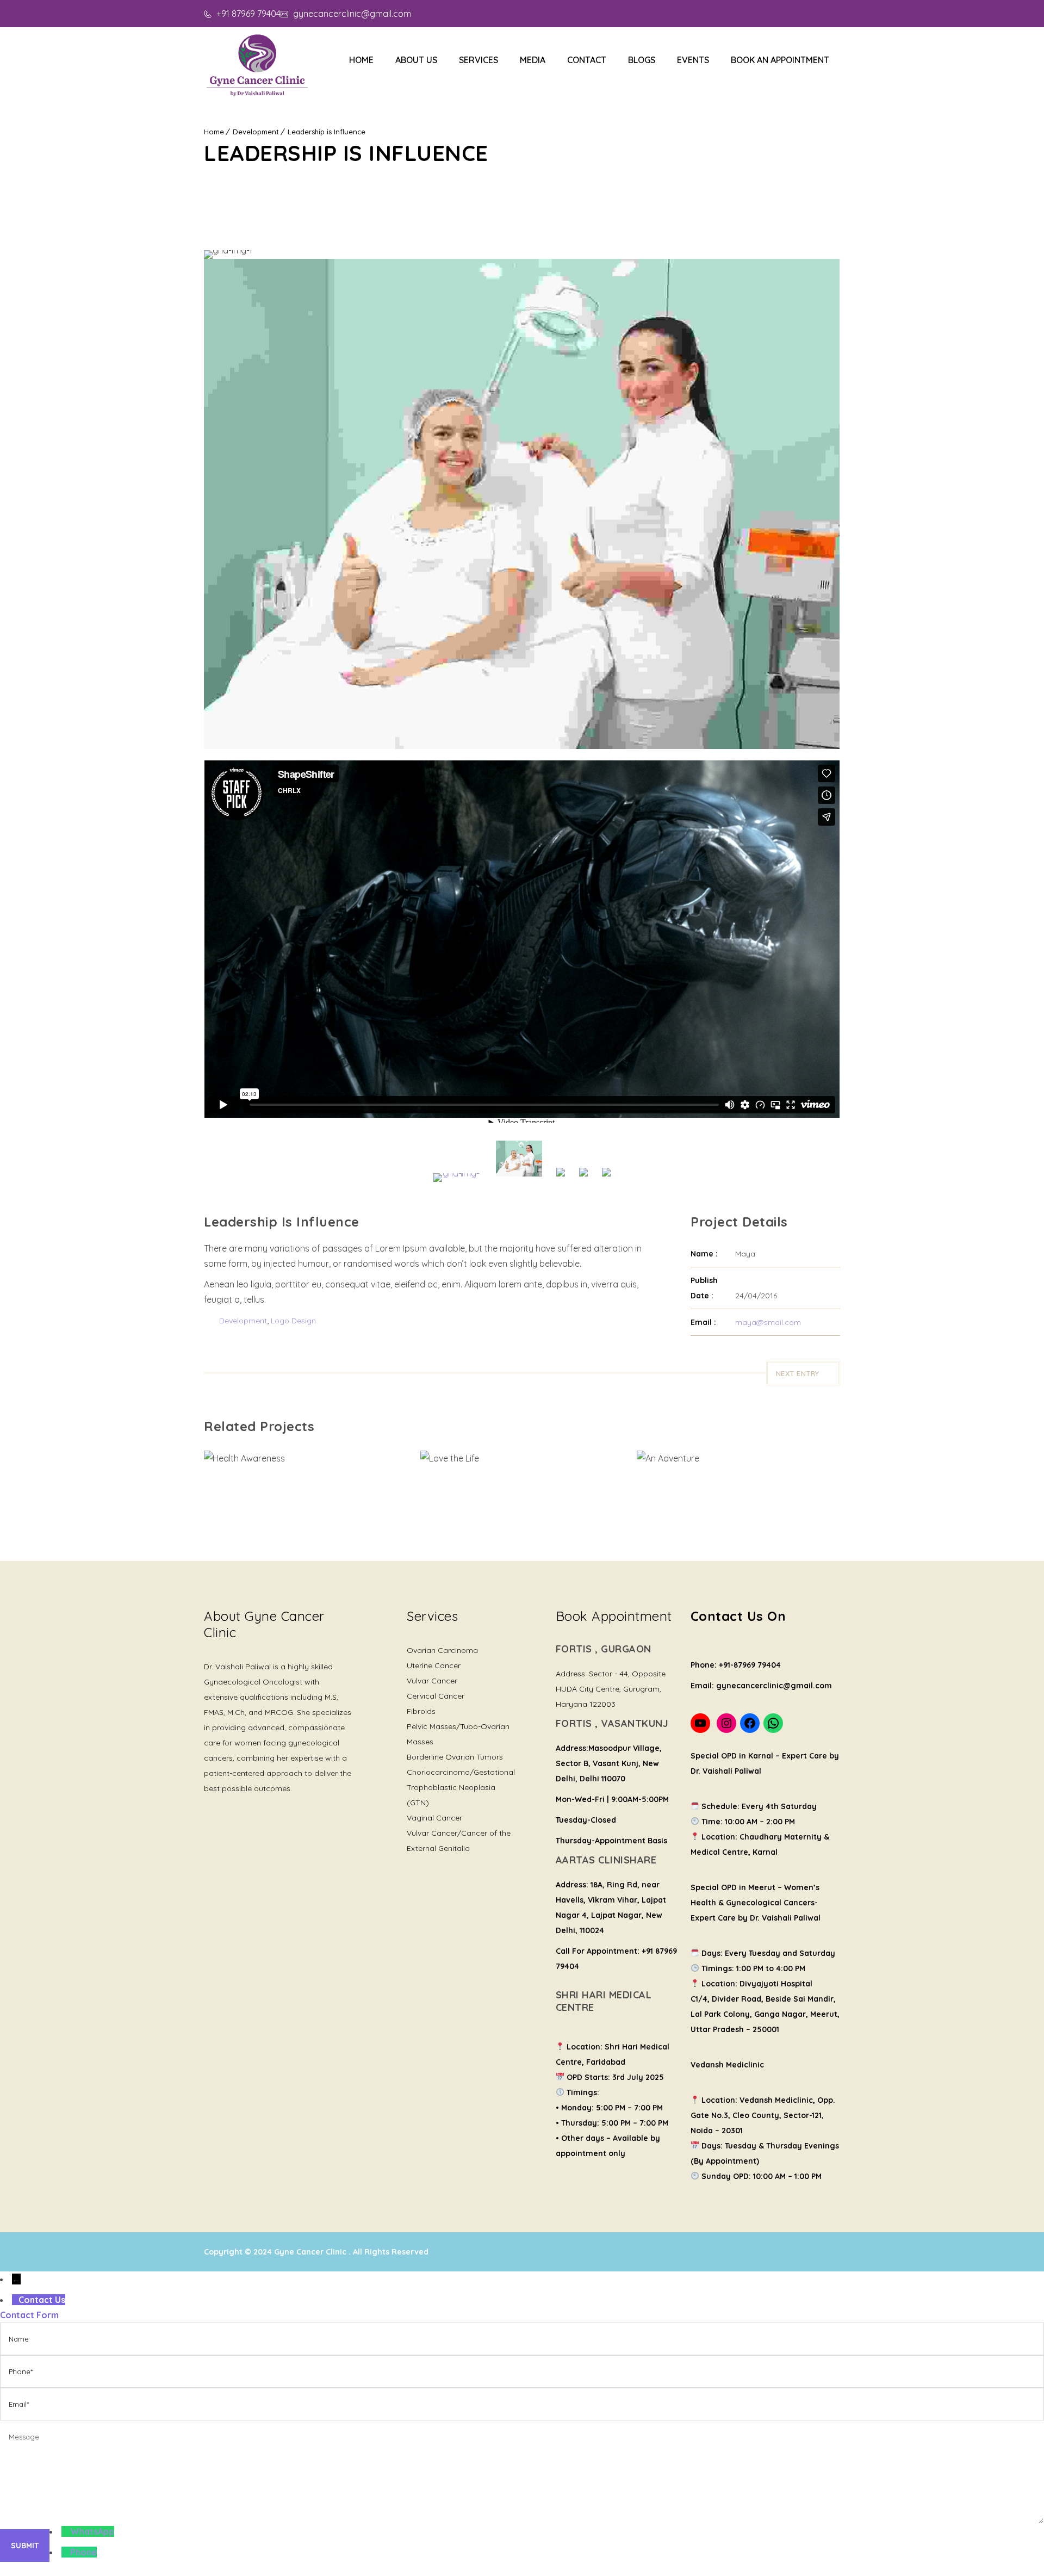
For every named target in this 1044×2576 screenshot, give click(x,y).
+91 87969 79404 (247, 14)
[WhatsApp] (66, 2531)
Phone (83, 2552)
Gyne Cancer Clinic (311, 2252)
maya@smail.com (768, 1322)
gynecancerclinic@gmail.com (351, 14)
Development (256, 132)
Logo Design (293, 1321)
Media (533, 60)
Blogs (642, 60)
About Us (416, 60)
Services (478, 60)
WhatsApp (92, 2531)
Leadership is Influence (327, 132)
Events (693, 60)
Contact (587, 60)
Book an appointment (780, 60)
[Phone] (66, 2552)
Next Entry (798, 1373)
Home (361, 60)
